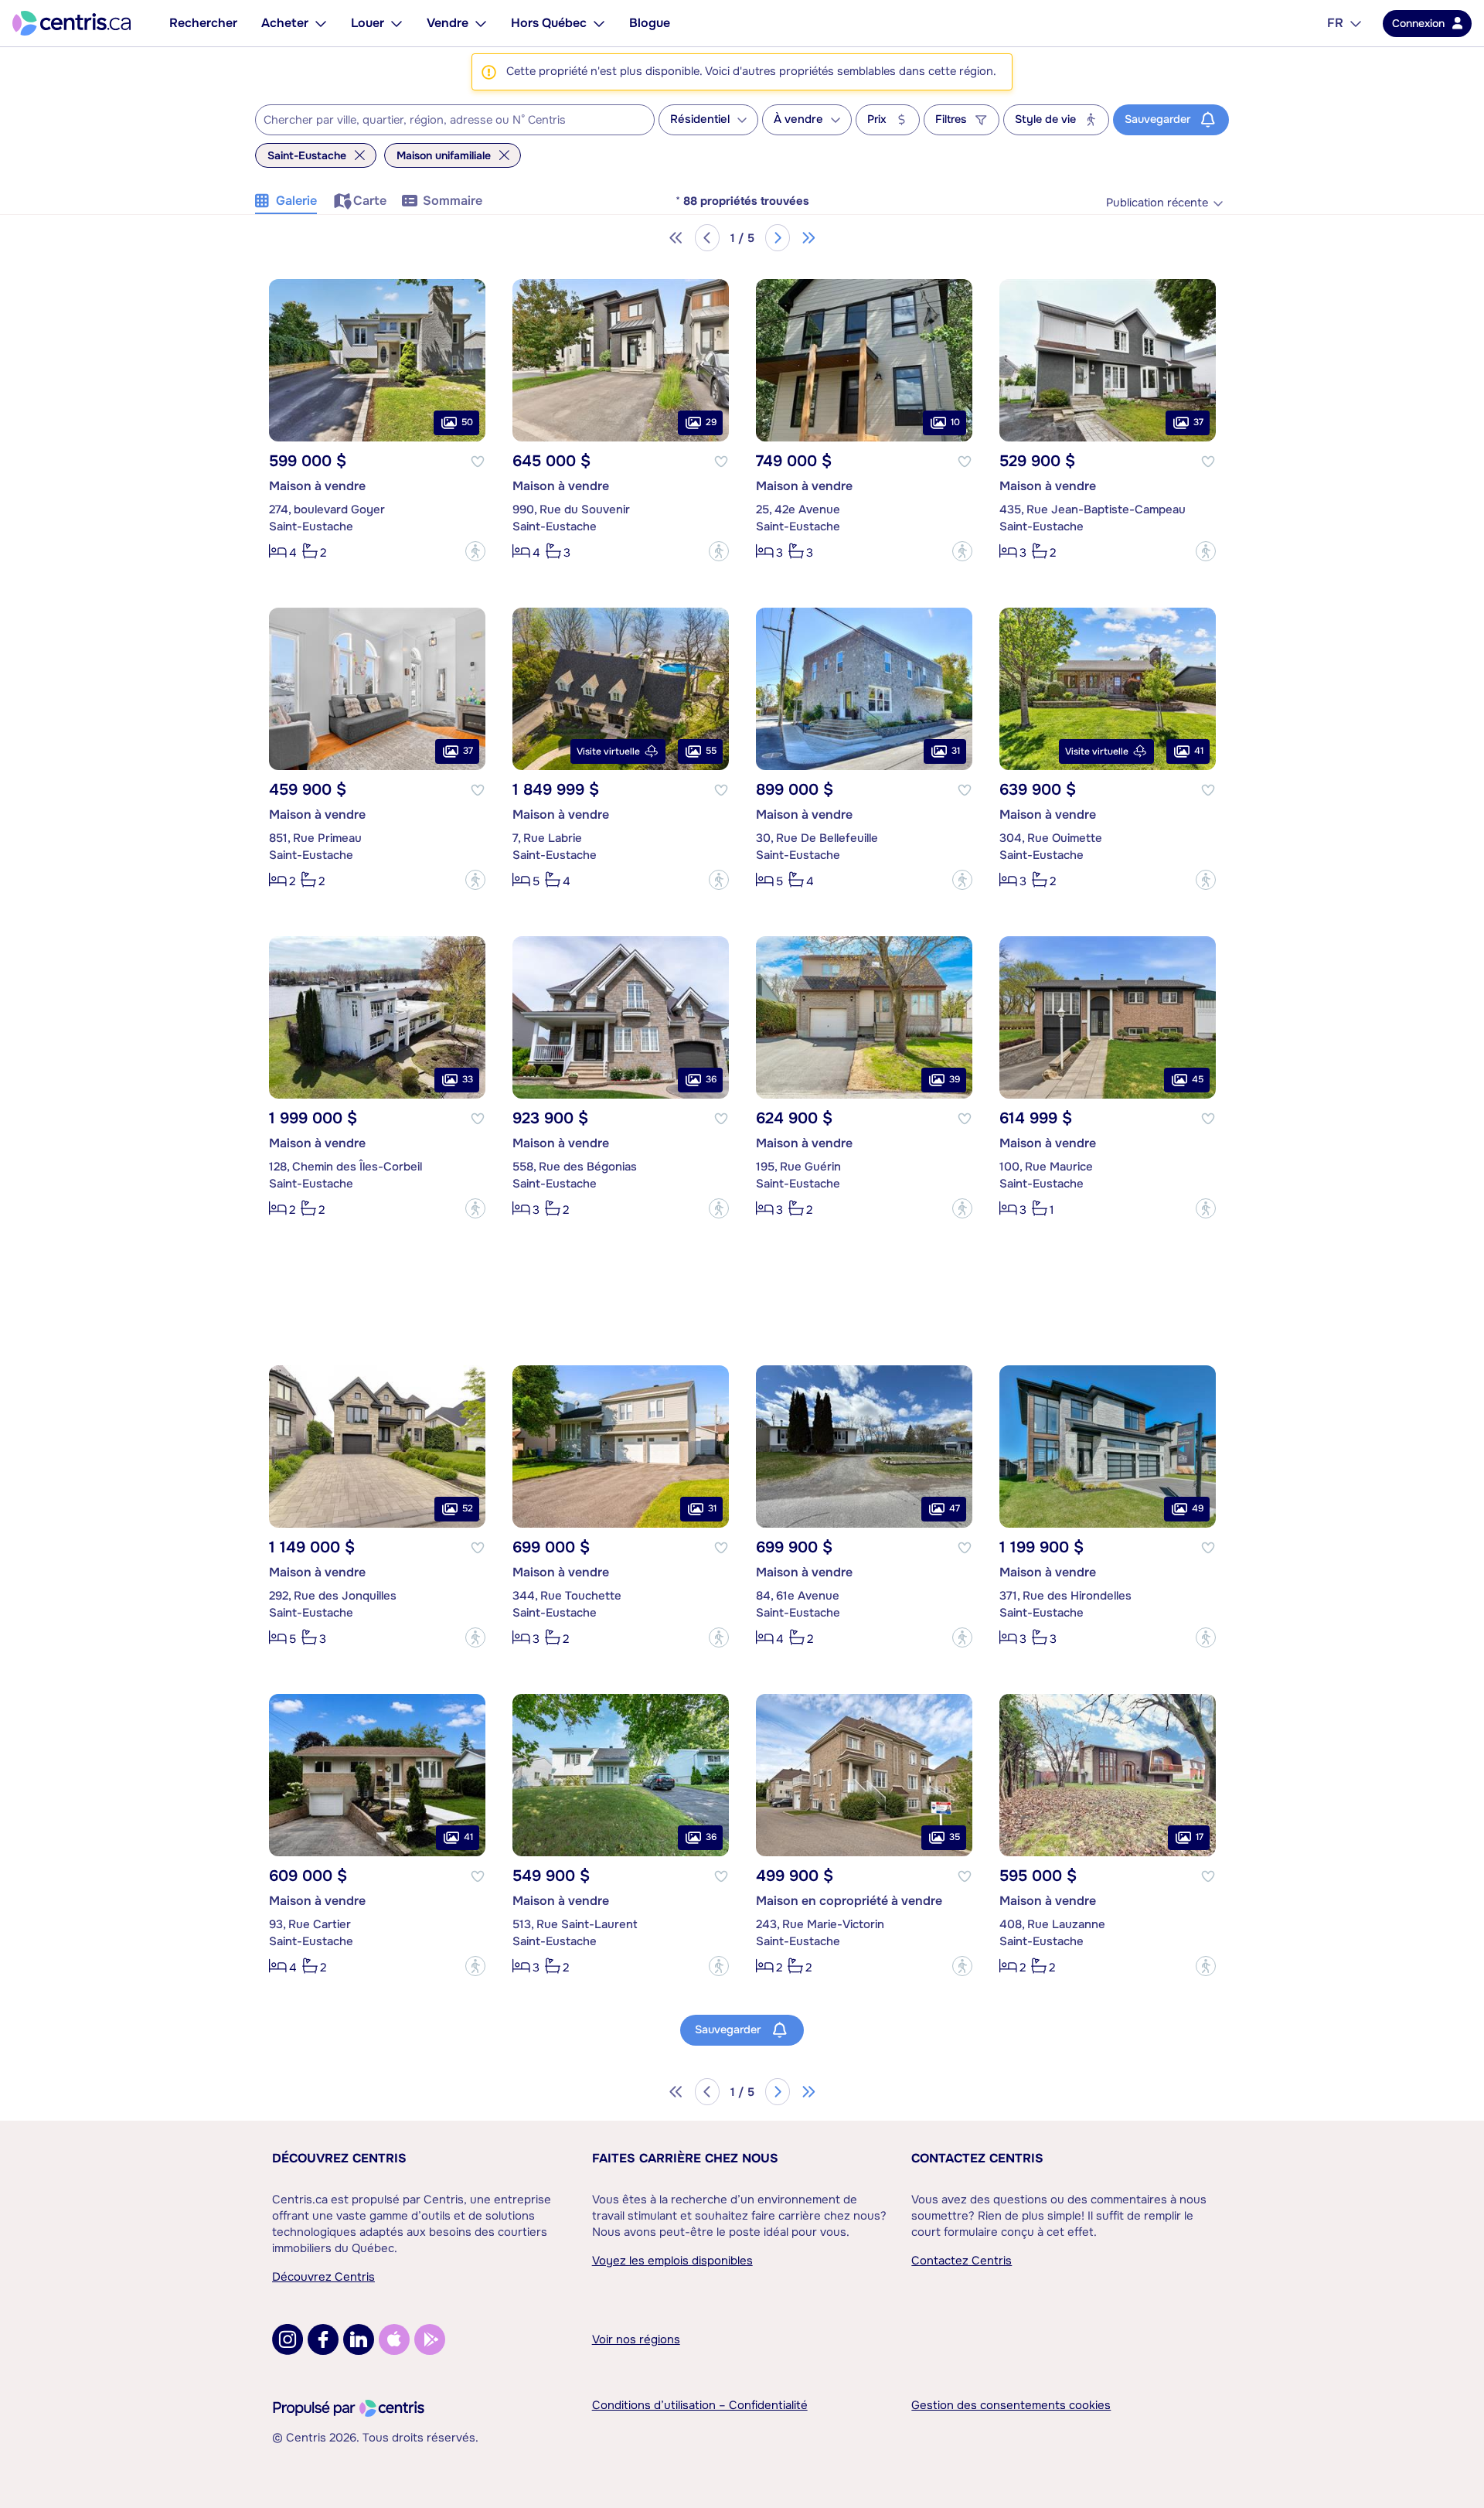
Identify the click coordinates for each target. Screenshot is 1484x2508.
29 (711, 422)
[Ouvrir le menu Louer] (397, 23)
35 (955, 1837)
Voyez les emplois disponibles (672, 2261)
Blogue (650, 23)
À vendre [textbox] (798, 119)
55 (711, 751)
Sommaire (453, 201)
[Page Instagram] (288, 2339)
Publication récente (1157, 203)
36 (711, 1079)
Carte (370, 201)
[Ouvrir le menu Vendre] (481, 23)
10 (955, 422)
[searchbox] (445, 121)
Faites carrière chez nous (685, 2158)
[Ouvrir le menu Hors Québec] (599, 23)
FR (1335, 23)
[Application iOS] (394, 2339)
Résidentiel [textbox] (700, 119)
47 (955, 1508)
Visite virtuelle (608, 751)
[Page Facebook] (323, 2339)
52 (468, 1508)
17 (1200, 1837)
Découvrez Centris (339, 2158)
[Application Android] (430, 2339)
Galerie (296, 201)
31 (956, 751)
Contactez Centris (977, 2158)
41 (1199, 751)
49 (1198, 1508)
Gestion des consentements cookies (1011, 2405)
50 (467, 422)
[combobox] (455, 120)
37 (1198, 422)
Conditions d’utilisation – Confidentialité (700, 2405)
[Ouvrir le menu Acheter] (321, 23)
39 (955, 1079)
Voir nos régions (636, 2339)
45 (1198, 1079)
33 (468, 1079)
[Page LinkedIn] (359, 2339)
